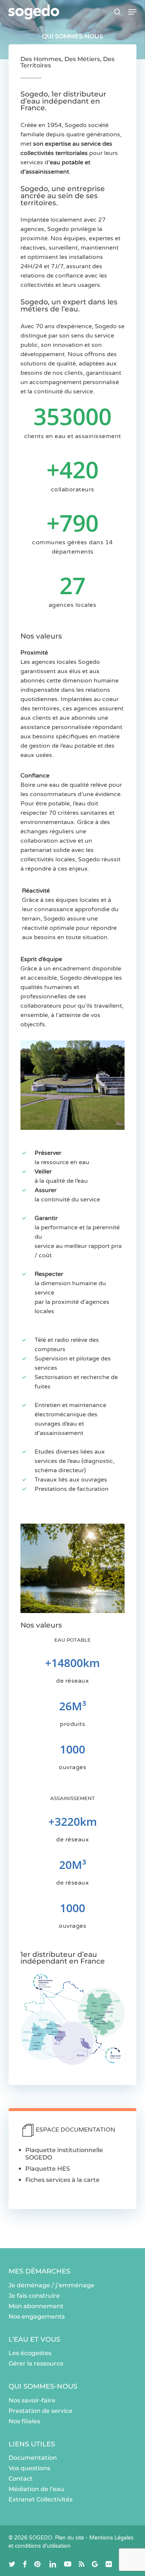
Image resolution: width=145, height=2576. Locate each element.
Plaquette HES (48, 2169)
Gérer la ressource (36, 2363)
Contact (21, 2479)
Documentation (33, 2458)
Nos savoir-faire (32, 2400)
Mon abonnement (36, 2306)
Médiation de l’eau (36, 2489)
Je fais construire (34, 2296)
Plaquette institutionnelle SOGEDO (64, 2154)
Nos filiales (24, 2421)
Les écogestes (30, 2353)
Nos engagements (37, 2317)
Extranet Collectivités (41, 2499)
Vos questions (29, 2468)
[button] (132, 12)
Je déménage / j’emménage (51, 2285)
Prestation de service (41, 2411)
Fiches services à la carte (62, 2180)
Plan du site (70, 2538)
